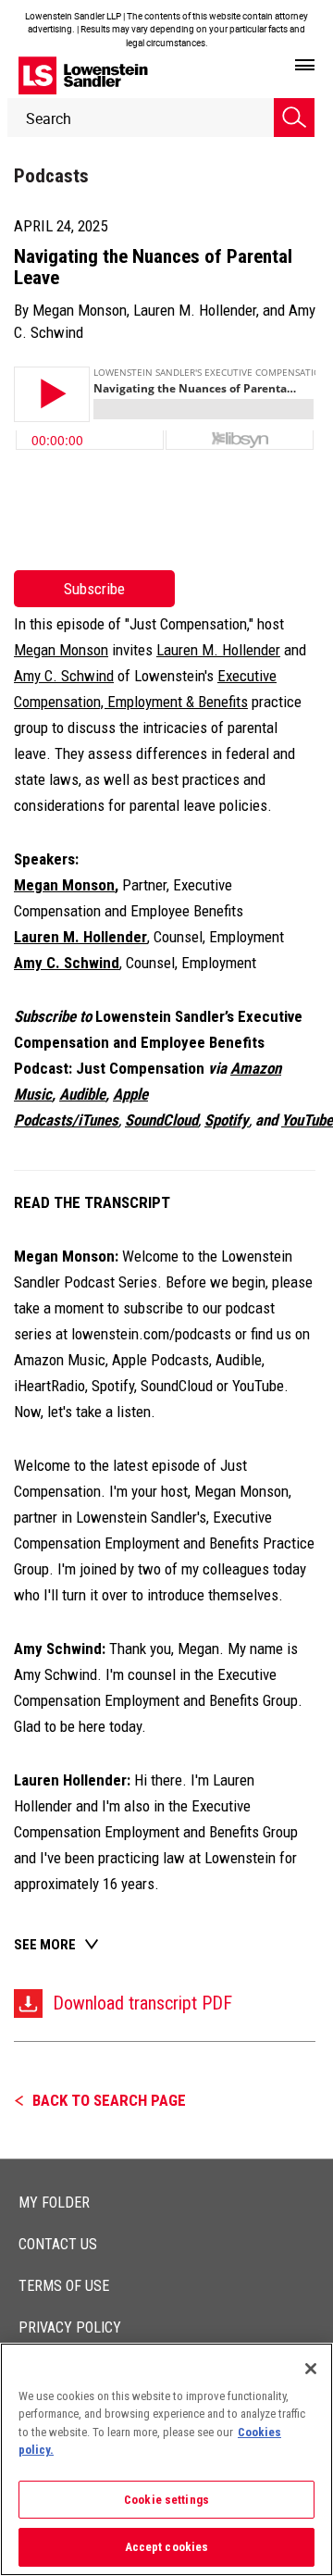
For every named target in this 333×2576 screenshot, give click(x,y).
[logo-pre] (83, 75)
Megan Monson (80, 310)
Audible (82, 1094)
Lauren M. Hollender (195, 310)
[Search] (294, 118)
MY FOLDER (54, 2203)
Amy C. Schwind (64, 676)
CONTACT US (58, 2244)
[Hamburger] (305, 66)
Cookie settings (166, 2500)
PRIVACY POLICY (70, 2327)
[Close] (311, 2369)
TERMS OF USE (64, 2286)
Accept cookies (167, 2547)
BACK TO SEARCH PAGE (109, 2100)
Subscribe (94, 589)
